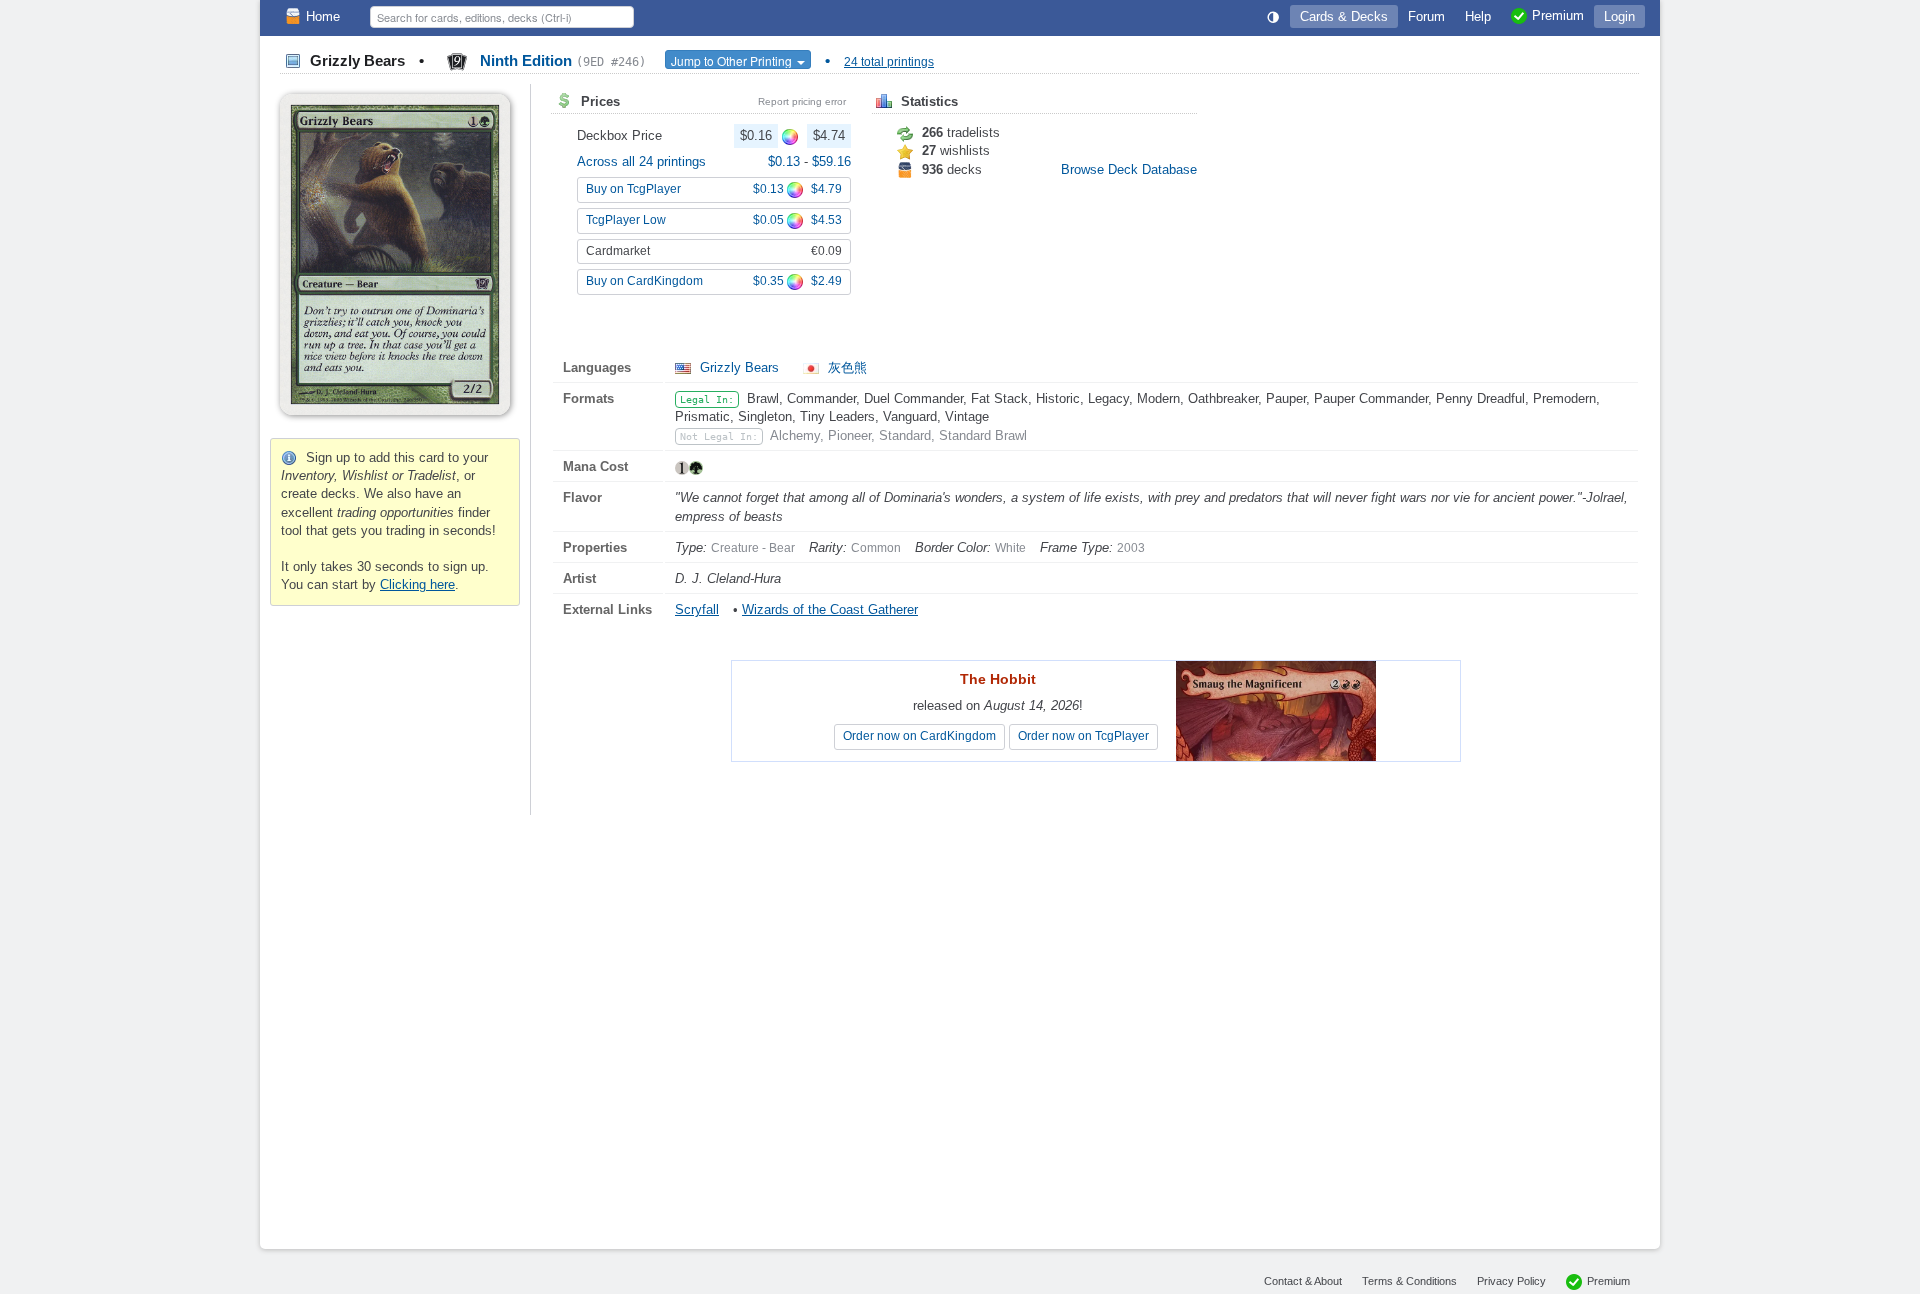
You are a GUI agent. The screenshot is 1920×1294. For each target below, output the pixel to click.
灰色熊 (845, 367)
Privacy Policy (1511, 1281)
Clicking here (417, 584)
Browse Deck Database (1129, 169)
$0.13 (786, 161)
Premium (1608, 1281)
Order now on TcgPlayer (1083, 736)
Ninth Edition (561, 60)
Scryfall (697, 609)
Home (323, 16)
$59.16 (831, 161)
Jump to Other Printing (733, 60)
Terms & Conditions (1409, 1281)
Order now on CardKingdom (919, 736)
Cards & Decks (1344, 16)
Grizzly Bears (739, 367)
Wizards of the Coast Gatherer (830, 609)
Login (1619, 16)
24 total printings (889, 62)
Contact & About (1303, 1281)
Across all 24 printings (641, 161)
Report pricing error (802, 101)
